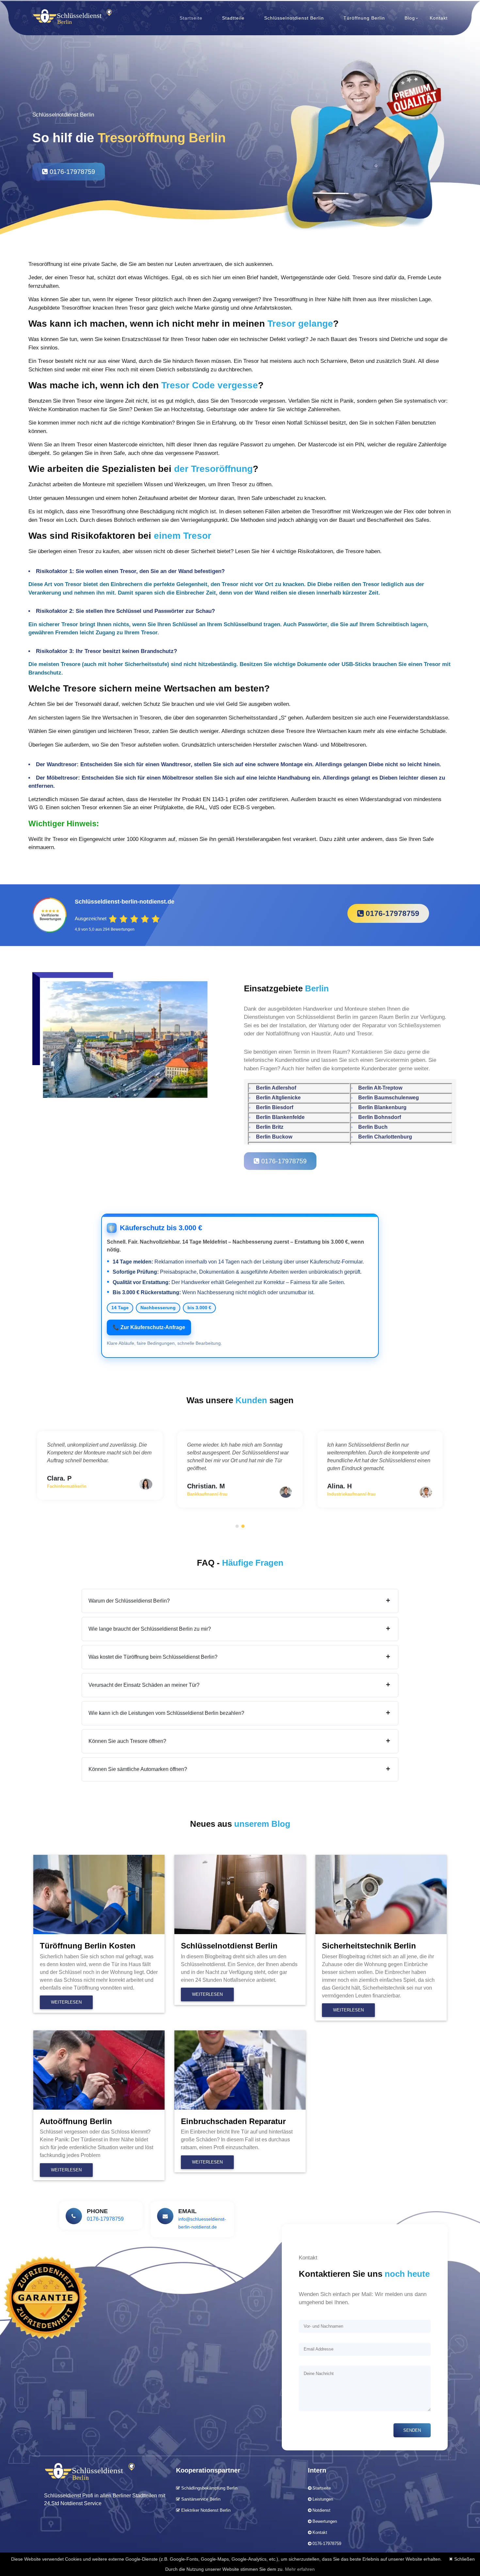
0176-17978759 (71, 172)
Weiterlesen (66, 2002)
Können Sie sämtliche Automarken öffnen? (239, 1769)
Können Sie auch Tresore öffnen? (239, 1741)
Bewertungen (325, 2521)
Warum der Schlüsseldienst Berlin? (239, 1601)
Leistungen (323, 2499)
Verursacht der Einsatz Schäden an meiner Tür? (239, 1685)
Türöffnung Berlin (364, 18)
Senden (412, 2430)
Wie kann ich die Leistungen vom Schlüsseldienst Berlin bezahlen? (239, 1713)
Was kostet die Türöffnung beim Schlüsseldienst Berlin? (239, 1657)
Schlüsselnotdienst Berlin (294, 18)
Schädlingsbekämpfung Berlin (209, 2488)
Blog (410, 18)
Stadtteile (233, 18)
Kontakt (439, 18)
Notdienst (321, 2510)
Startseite (191, 18)
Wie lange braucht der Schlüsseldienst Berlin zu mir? (239, 1629)
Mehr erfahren (300, 2569)
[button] (237, 1526)
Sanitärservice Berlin (200, 2499)
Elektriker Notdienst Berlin (205, 2510)
